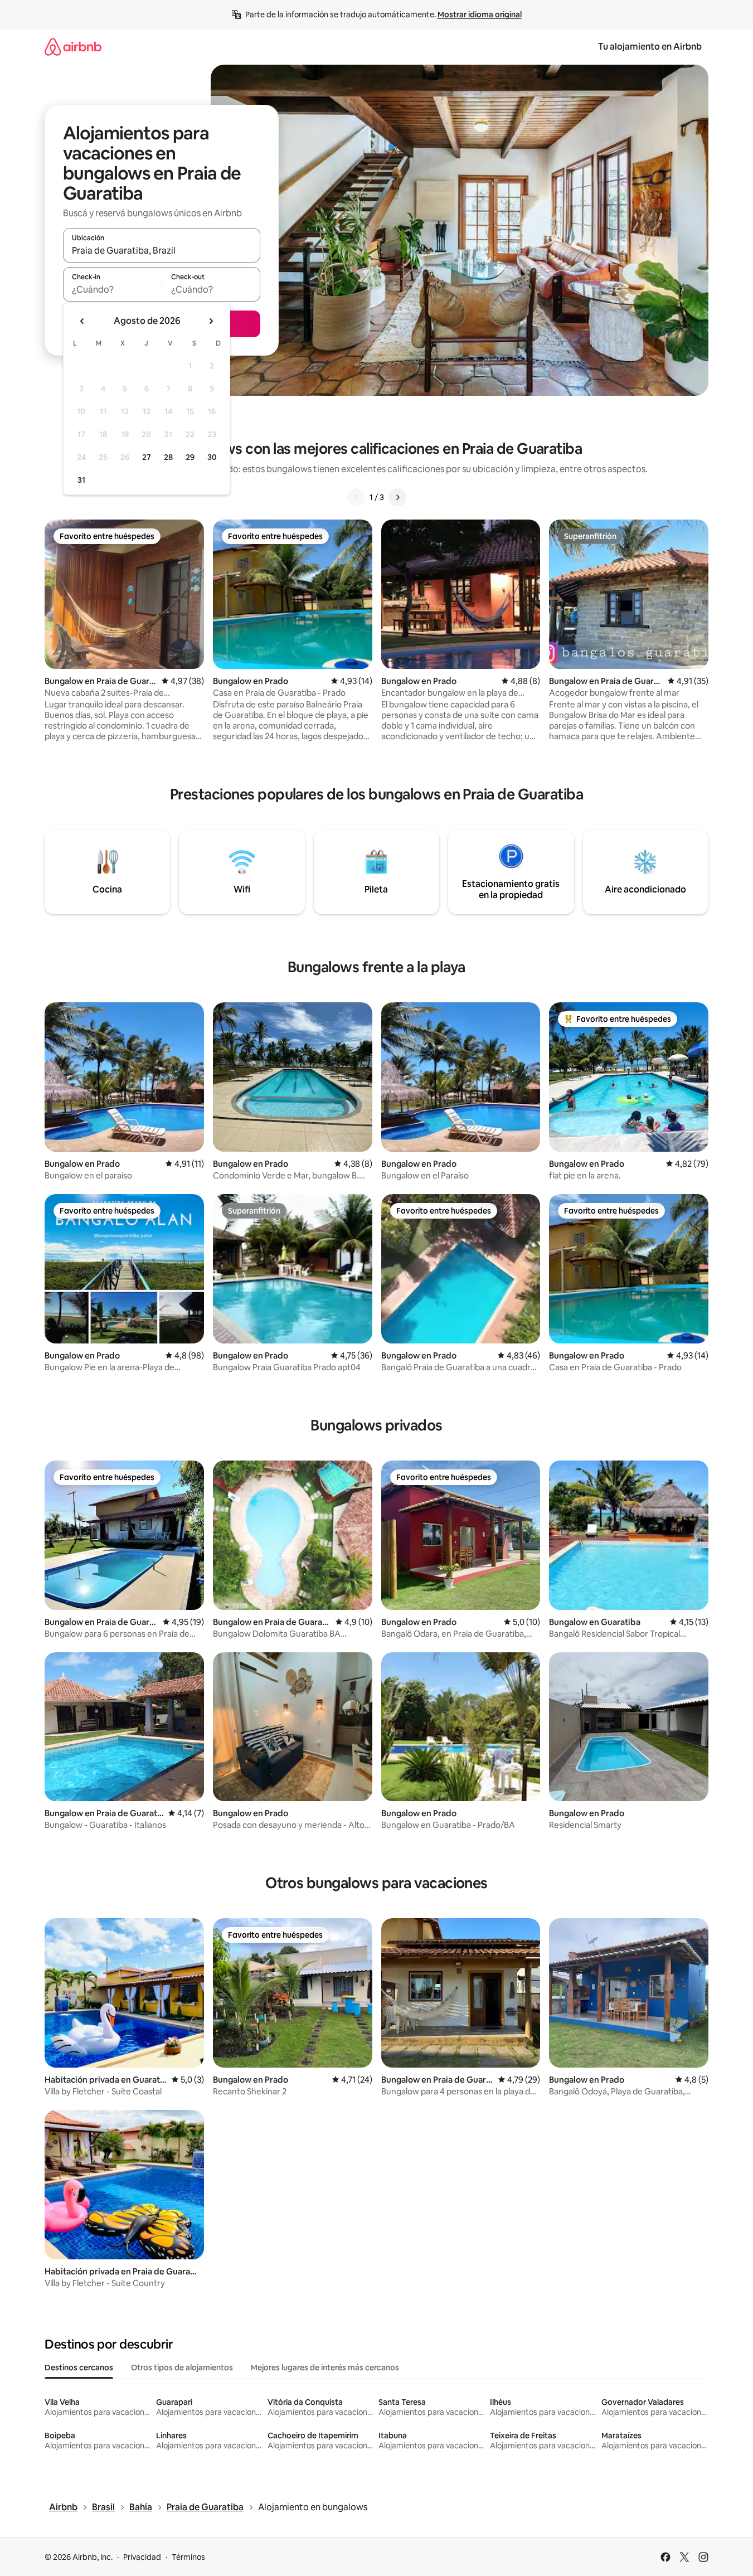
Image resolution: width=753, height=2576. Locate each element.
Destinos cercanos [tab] (79, 2368)
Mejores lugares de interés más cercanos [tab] (325, 2368)
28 (168, 457)
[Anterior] (356, 497)
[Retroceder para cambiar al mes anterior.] (82, 321)
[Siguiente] (397, 497)
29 (190, 457)
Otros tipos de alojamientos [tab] (182, 2368)
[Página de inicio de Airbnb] (73, 47)
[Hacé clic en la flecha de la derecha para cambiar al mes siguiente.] (211, 321)
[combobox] (162, 250)
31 (81, 480)
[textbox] (112, 289)
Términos (188, 2557)
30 (212, 457)
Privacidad (142, 2557)
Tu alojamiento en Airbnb (650, 47)
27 (147, 457)
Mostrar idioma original (480, 14)
